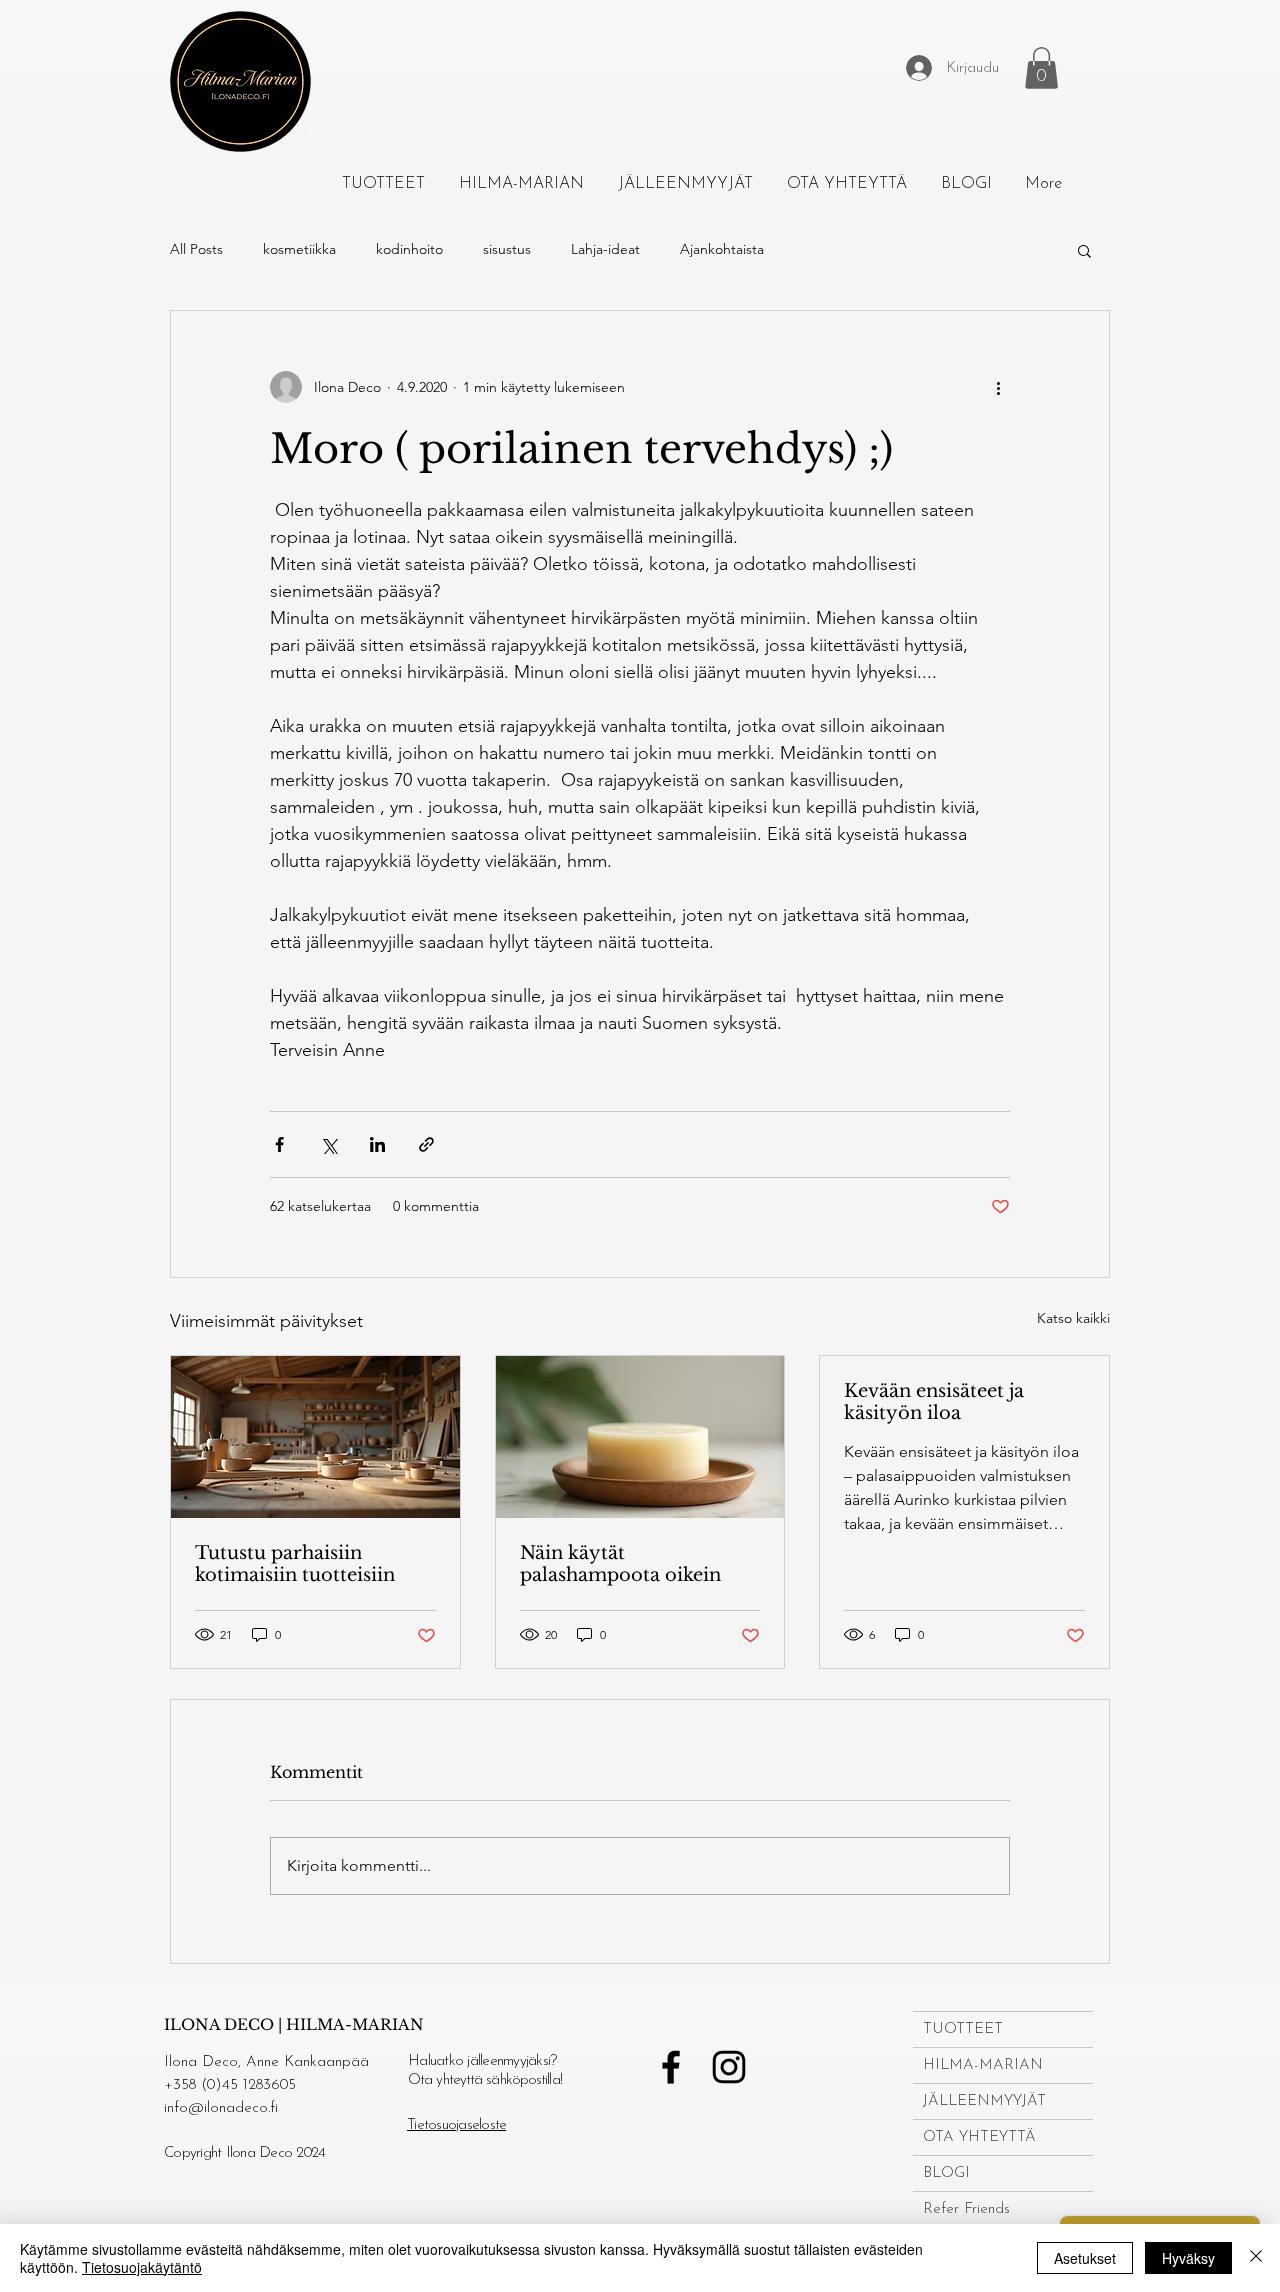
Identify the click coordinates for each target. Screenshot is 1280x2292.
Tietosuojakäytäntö (142, 2267)
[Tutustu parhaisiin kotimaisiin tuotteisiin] (315, 1437)
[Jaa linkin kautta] (426, 1144)
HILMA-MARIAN (983, 2065)
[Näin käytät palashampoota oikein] (640, 1437)
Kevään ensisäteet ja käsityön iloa (934, 1402)
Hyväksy (1188, 2258)
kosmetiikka (299, 249)
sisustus (507, 249)
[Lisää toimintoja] (998, 387)
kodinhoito (409, 249)
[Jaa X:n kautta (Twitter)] (328, 1144)
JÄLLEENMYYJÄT (984, 2101)
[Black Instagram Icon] (729, 2067)
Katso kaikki (1073, 1318)
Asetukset (1085, 2258)
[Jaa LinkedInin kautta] (377, 1144)
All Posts (196, 249)
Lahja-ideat (605, 249)
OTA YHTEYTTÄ (979, 2137)
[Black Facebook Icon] (671, 2067)
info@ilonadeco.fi (221, 2108)
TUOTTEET (963, 2029)
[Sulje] (1256, 2258)
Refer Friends (966, 2209)
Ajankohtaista (722, 249)
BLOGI (946, 2173)
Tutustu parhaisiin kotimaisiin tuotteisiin (295, 1564)
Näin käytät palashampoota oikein (620, 1564)
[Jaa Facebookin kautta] (279, 1144)
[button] (1041, 68)
